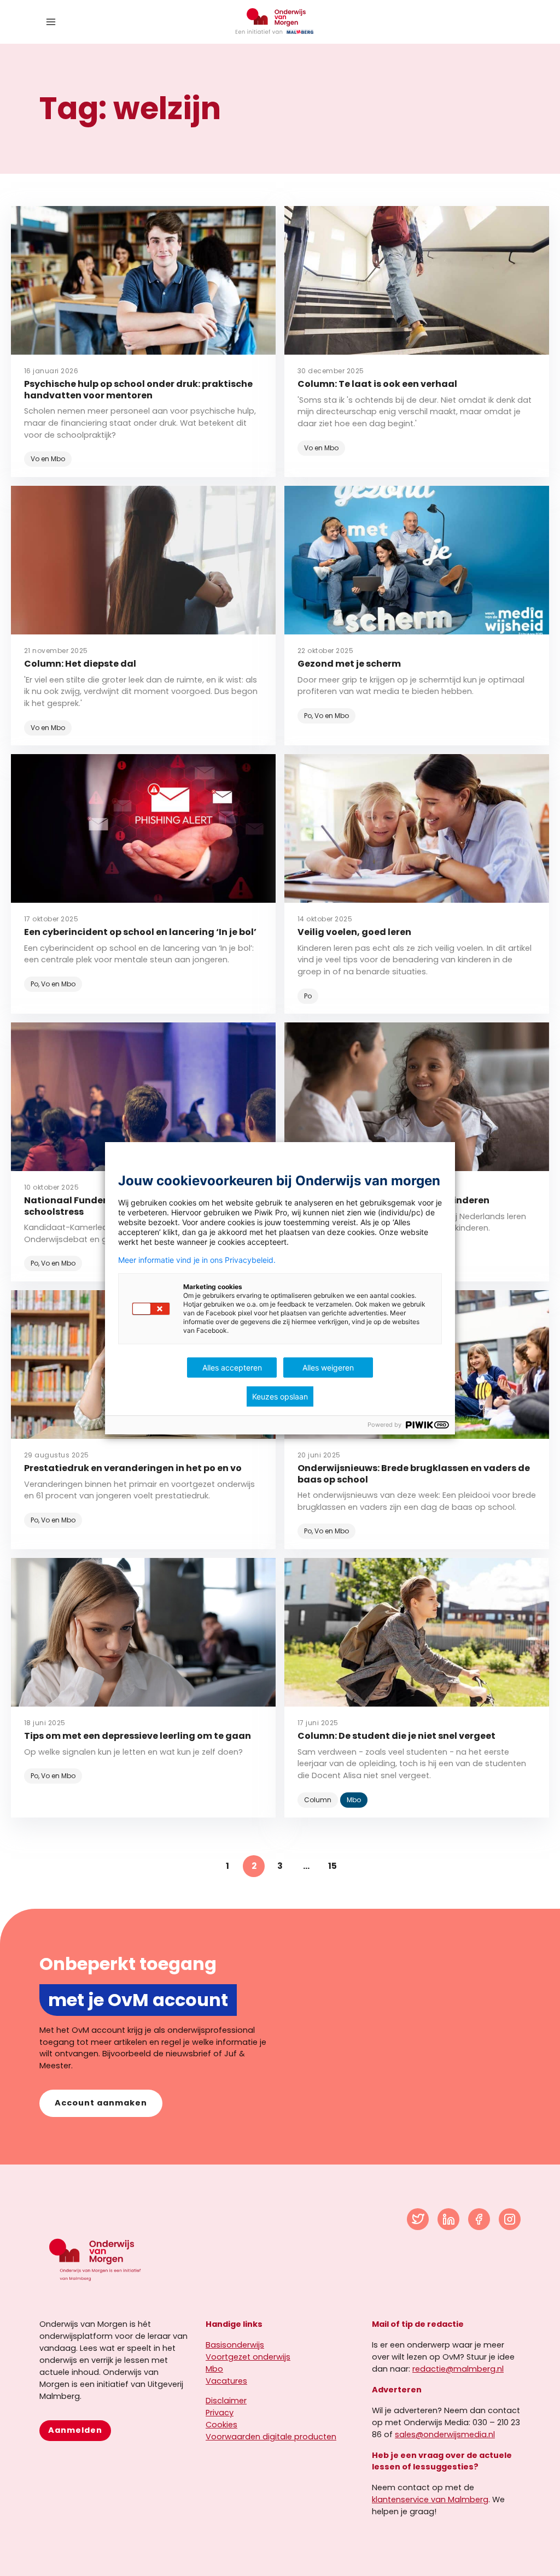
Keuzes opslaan (280, 1396)
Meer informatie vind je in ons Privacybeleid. (197, 1260)
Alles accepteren (232, 1368)
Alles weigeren (328, 1368)
